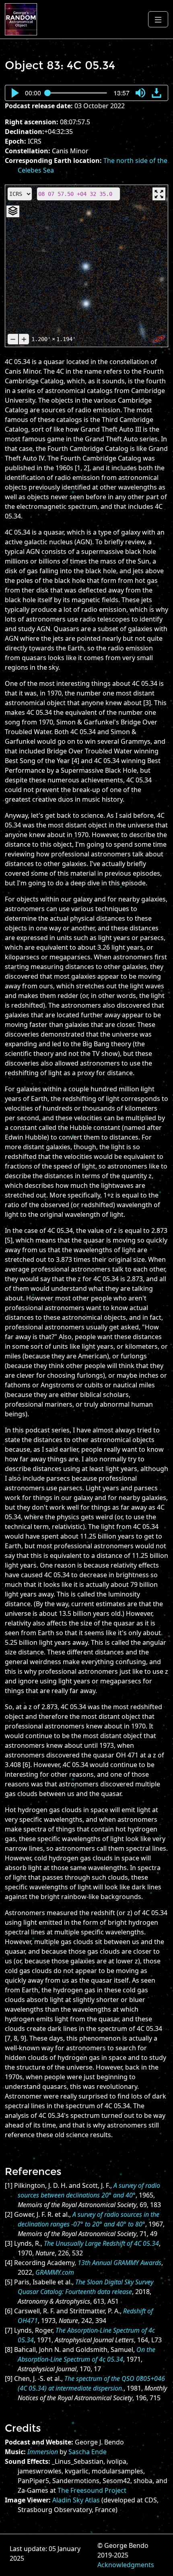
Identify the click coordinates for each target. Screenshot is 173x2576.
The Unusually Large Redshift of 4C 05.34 (101, 2243)
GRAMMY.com (55, 2272)
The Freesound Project (92, 2490)
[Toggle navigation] (158, 19)
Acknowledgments (126, 2565)
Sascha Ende (88, 2452)
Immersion (43, 2452)
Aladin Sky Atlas (76, 2500)
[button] (15, 93)
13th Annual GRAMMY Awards (119, 2263)
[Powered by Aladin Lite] (159, 339)
